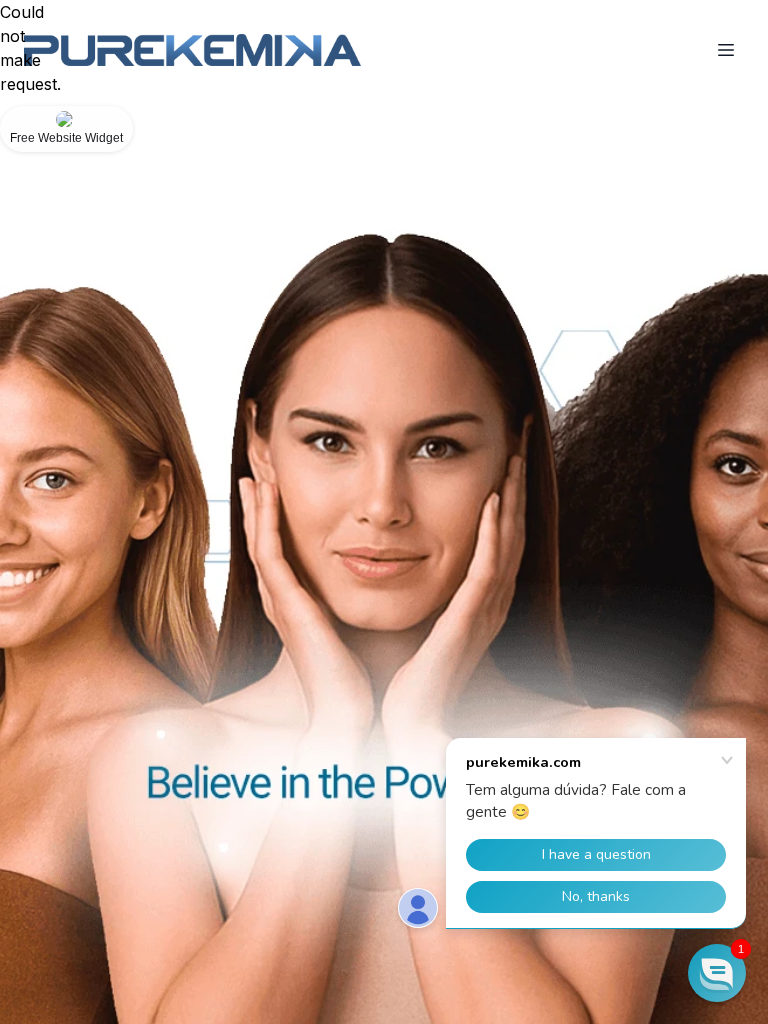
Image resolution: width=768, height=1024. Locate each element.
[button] (717, 973)
